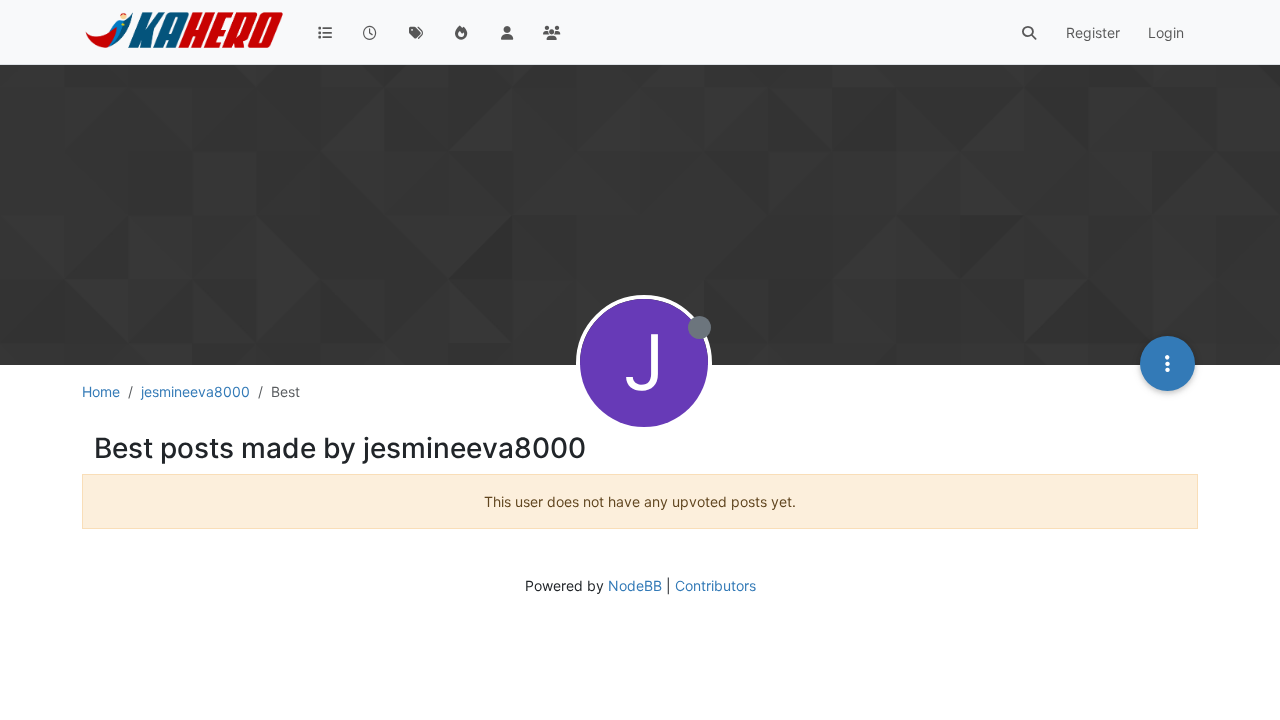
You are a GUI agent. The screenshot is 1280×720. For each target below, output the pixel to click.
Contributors (715, 585)
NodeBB (635, 585)
